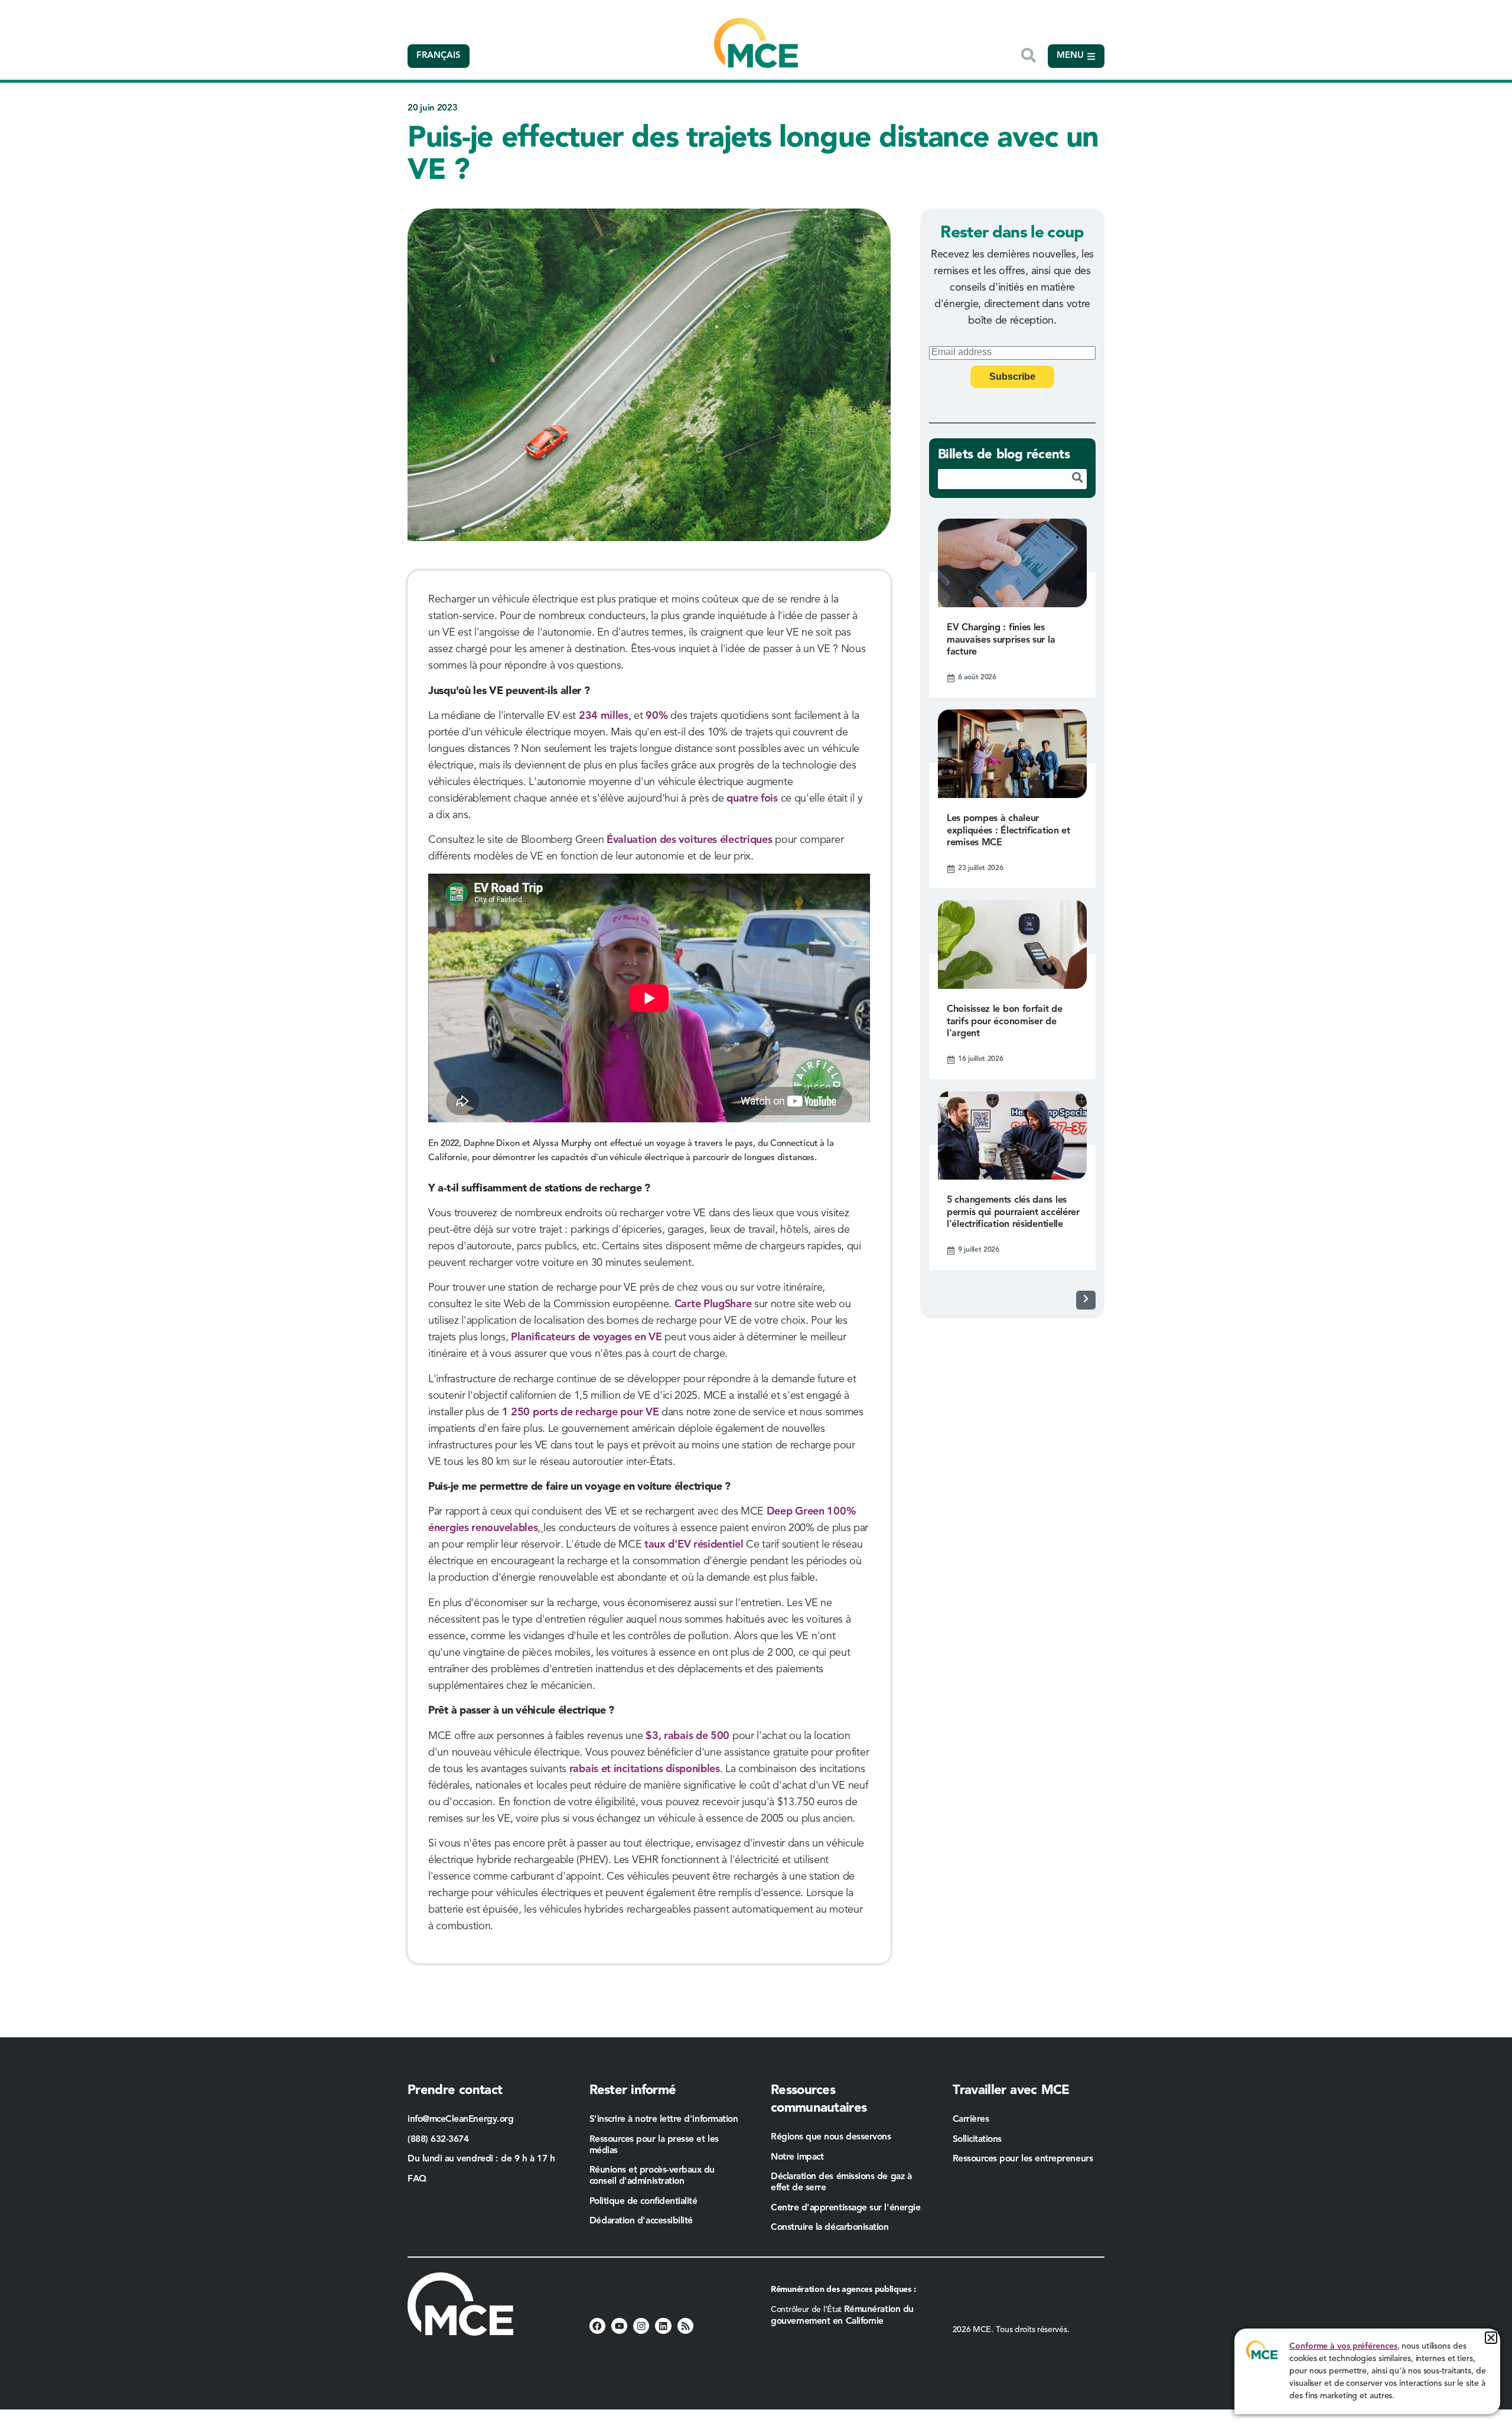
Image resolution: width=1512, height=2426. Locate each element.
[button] (1491, 2338)
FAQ (417, 2179)
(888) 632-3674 (438, 2140)
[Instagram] (641, 2326)
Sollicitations (977, 2140)
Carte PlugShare (713, 1304)
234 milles (604, 716)
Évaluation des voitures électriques (690, 840)
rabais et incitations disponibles (643, 1769)
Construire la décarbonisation (830, 2228)
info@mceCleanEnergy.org (460, 2119)
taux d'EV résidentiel (694, 1545)
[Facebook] (597, 2326)
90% (656, 716)
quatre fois (752, 799)
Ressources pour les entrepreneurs (1024, 2159)
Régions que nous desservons (831, 2137)
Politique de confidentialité (643, 2202)
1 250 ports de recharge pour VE (581, 1412)
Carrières (971, 2119)
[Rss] (685, 2326)
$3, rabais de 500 (687, 1736)
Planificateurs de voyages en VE (586, 1337)
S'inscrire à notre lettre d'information (664, 2119)
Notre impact (797, 2157)
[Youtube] (619, 2326)
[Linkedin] (663, 2326)
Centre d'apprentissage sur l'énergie (845, 2208)
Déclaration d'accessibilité (641, 2221)
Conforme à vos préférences (1343, 2346)
